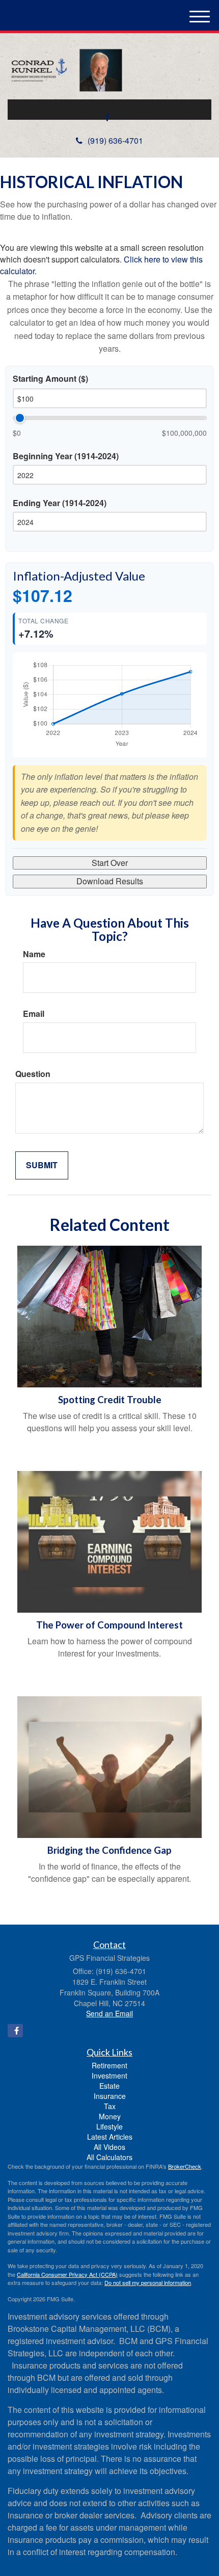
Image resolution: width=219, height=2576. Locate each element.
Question (33, 1074)
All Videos (109, 2147)
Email (34, 1014)
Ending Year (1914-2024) (60, 503)
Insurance (110, 2096)
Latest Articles (110, 2137)
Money (110, 2116)
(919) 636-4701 (115, 140)
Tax (110, 2106)
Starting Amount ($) (50, 379)
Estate (109, 2086)
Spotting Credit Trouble (110, 1400)
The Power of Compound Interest (109, 1625)
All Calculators (109, 2157)
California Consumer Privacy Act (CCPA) (67, 2274)
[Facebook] (107, 117)
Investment (109, 2075)
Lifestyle (109, 2126)
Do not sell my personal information (148, 2282)
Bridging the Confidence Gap (109, 1850)
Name (34, 954)
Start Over (110, 863)
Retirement (109, 2065)
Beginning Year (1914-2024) (66, 456)
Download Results (110, 881)
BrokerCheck (185, 2166)
